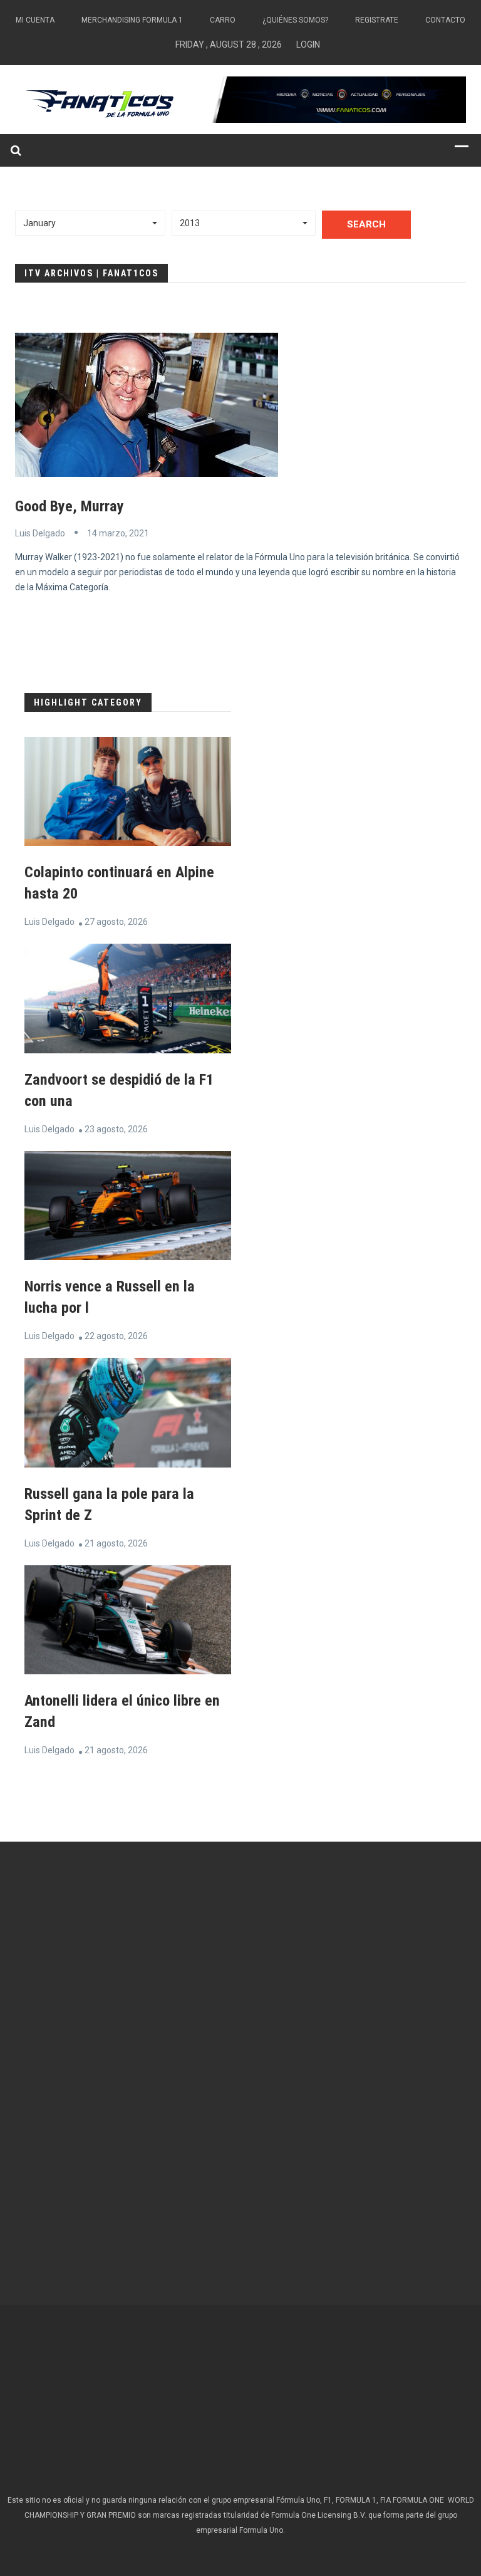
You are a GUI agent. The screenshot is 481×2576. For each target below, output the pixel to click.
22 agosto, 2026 (116, 1336)
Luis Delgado (40, 533)
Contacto (445, 20)
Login (308, 44)
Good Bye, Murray (70, 506)
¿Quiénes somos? (295, 20)
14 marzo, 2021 (118, 533)
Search (366, 224)
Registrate (377, 20)
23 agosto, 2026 (116, 1129)
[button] (90, 223)
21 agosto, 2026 (116, 1543)
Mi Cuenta (35, 20)
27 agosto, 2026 (116, 922)
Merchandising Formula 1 (132, 20)
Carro (223, 20)
